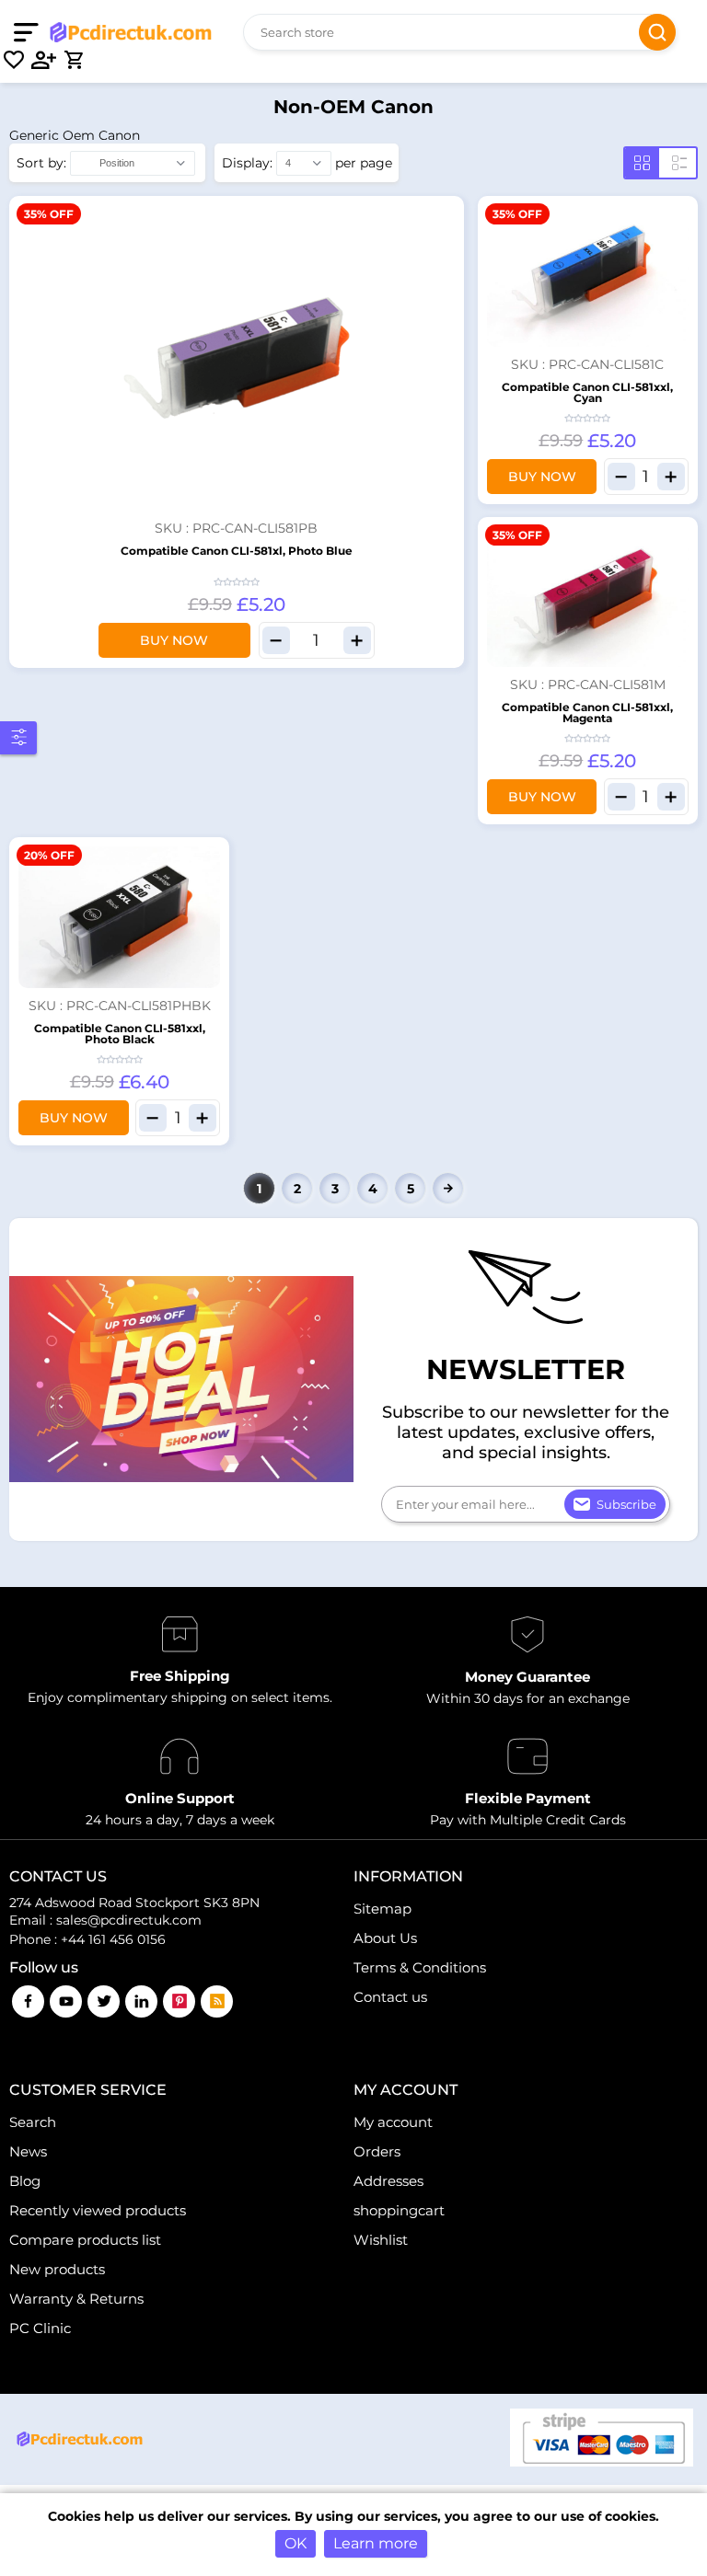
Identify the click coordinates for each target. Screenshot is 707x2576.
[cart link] (74, 60)
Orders (377, 2151)
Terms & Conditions (420, 1967)
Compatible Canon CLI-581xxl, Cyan (587, 392)
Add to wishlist (447, 241)
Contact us (390, 1997)
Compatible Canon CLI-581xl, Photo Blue (237, 551)
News (28, 2151)
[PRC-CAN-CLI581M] (588, 597)
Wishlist (381, 2240)
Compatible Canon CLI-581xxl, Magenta (587, 713)
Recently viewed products (98, 2210)
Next (448, 1188)
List (679, 163)
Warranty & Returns (76, 2299)
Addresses (388, 2181)
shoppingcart (399, 2210)
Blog (25, 2181)
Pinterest (179, 2001)
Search (657, 32)
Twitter (104, 2001)
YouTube (66, 2001)
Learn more (376, 2543)
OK (296, 2543)
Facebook (28, 2001)
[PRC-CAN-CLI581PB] (237, 358)
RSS (217, 2001)
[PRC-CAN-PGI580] (119, 917)
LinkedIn (141, 2001)
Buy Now (174, 640)
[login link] (44, 60)
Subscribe (626, 1504)
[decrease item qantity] (276, 640)
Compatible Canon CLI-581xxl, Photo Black (120, 1034)
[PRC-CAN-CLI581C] (588, 276)
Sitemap (382, 1909)
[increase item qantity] (357, 640)
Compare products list (85, 2240)
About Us (385, 1938)
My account (393, 2122)
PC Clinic (40, 2328)
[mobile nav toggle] (30, 32)
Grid (642, 163)
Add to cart (447, 213)
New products (57, 2269)
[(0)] (14, 60)
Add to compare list (447, 270)
